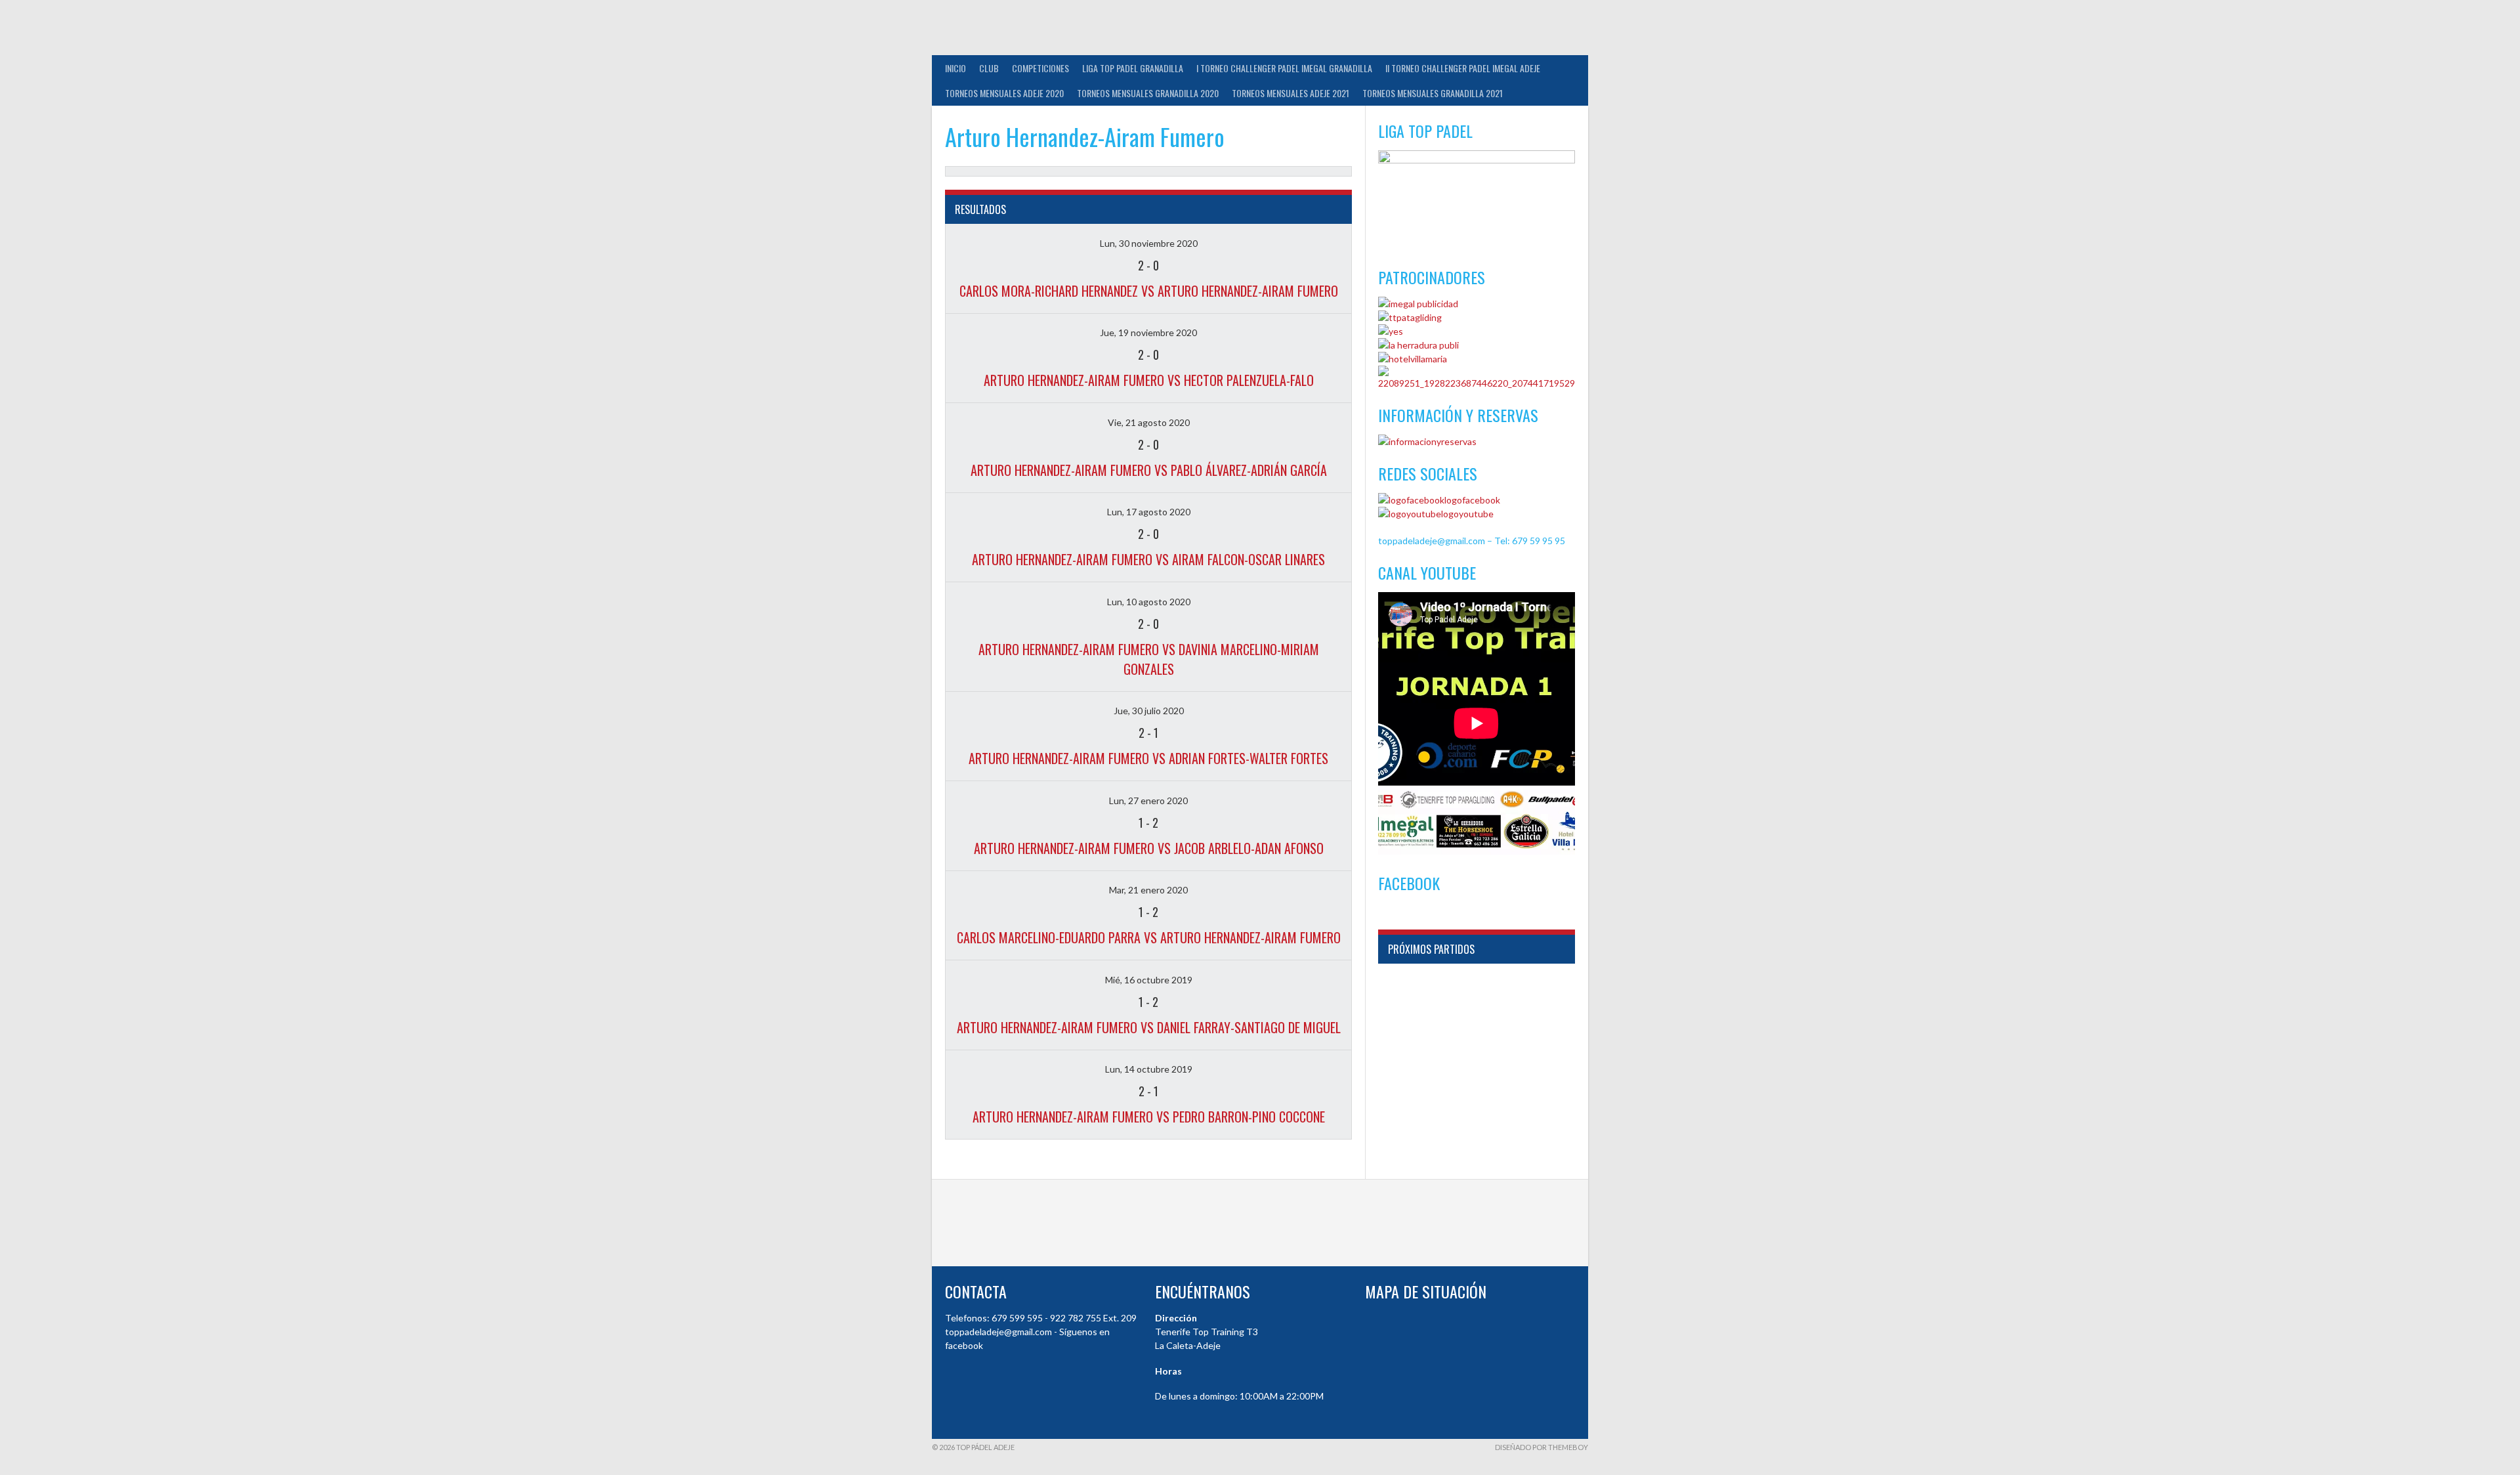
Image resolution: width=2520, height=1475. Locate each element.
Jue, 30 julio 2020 (1149, 711)
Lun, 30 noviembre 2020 (1149, 243)
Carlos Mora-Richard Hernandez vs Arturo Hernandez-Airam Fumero (1149, 291)
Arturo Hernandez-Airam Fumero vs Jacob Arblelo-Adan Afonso (1149, 848)
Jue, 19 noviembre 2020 (1148, 332)
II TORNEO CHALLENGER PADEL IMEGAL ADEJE (1463, 68)
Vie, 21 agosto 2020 (1149, 422)
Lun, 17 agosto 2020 (1149, 512)
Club (989, 68)
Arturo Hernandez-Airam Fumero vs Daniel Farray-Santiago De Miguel (1149, 1027)
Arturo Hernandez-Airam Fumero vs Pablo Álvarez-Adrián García (1149, 470)
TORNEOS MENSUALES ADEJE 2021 (1291, 93)
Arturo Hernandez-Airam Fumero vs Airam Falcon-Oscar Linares (1148, 559)
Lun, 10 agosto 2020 (1149, 602)
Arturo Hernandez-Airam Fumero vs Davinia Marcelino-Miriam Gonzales (1149, 659)
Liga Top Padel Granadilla (1133, 68)
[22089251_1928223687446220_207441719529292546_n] (1477, 383)
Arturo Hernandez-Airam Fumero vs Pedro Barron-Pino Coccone (1149, 1117)
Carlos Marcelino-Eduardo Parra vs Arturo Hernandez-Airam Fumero (1149, 937)
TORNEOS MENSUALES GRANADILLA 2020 (1148, 93)
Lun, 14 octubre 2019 (1149, 1069)
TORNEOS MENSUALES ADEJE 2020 (1004, 93)
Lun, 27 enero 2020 (1148, 801)
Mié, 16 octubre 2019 (1149, 980)
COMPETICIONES (1040, 68)
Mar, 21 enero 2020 (1148, 890)
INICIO (955, 68)
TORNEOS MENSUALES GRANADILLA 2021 (1433, 93)
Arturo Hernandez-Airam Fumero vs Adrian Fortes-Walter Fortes (1148, 758)
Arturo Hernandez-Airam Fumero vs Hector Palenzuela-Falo (1149, 380)
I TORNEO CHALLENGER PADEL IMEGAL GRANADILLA (1284, 68)
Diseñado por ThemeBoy (1542, 1447)
